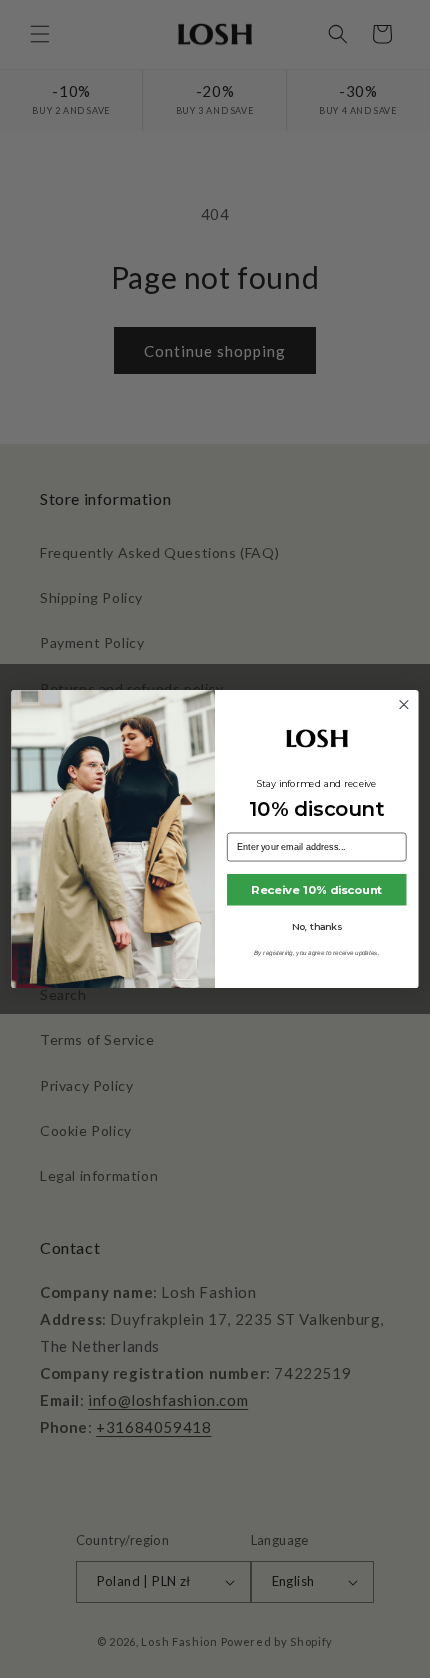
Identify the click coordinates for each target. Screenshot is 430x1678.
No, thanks (317, 926)
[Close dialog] (404, 705)
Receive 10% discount (316, 890)
